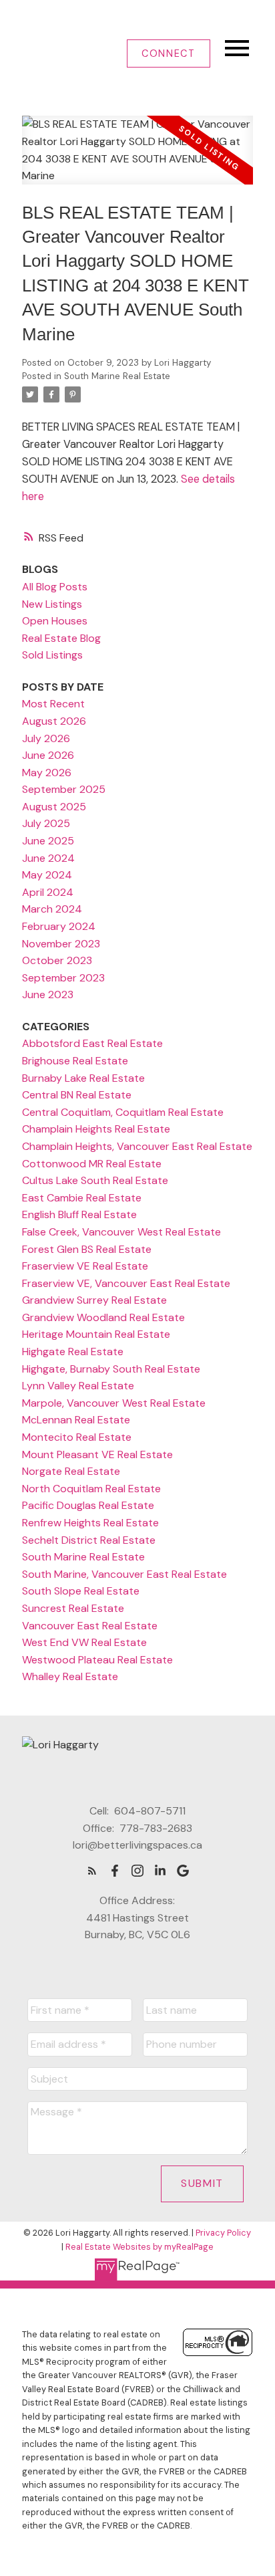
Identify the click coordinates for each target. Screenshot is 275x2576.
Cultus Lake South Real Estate (95, 1180)
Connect (168, 53)
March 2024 (52, 909)
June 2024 (48, 858)
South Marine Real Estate (117, 376)
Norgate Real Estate (71, 1471)
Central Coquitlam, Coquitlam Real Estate (123, 1112)
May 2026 (47, 773)
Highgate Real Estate (73, 1352)
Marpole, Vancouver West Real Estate (114, 1403)
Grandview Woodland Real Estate (103, 1317)
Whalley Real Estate (70, 1676)
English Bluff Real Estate (79, 1214)
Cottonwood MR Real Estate (92, 1164)
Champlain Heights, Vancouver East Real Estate (137, 1146)
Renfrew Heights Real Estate (90, 1523)
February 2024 (59, 926)
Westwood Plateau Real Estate (97, 1660)
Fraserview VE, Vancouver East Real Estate (126, 1283)
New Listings (52, 604)
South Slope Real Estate (81, 1591)
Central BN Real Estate (77, 1095)
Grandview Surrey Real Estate (94, 1300)
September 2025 (64, 789)
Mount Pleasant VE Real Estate (97, 1454)
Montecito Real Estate (77, 1437)
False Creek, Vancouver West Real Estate (121, 1232)
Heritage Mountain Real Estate (96, 1334)
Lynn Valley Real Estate (78, 1386)
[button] (169, 53)
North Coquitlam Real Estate (91, 1489)
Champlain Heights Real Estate (96, 1129)
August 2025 (54, 807)
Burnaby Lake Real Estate (83, 1078)
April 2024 (48, 892)
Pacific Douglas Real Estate (88, 1505)
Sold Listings (52, 655)
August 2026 (54, 721)
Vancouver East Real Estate (90, 1626)
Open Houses (55, 621)
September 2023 (63, 978)
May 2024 (47, 875)
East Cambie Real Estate (82, 1198)
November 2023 (61, 944)
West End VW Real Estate (84, 1642)
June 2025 (48, 841)
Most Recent (53, 704)
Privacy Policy (223, 2233)
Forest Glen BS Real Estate (87, 1249)
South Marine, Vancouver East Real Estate (124, 1574)
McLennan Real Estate (76, 1420)
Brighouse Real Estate (75, 1061)
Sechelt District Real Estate (89, 1540)
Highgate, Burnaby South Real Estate (111, 1369)
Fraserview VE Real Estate (85, 1266)
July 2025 (46, 823)
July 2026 (46, 738)
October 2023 (57, 960)
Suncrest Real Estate (73, 1608)
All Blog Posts (55, 587)
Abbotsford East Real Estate (92, 1043)
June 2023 (48, 994)
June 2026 (48, 755)
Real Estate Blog (61, 638)
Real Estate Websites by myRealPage (140, 2247)
